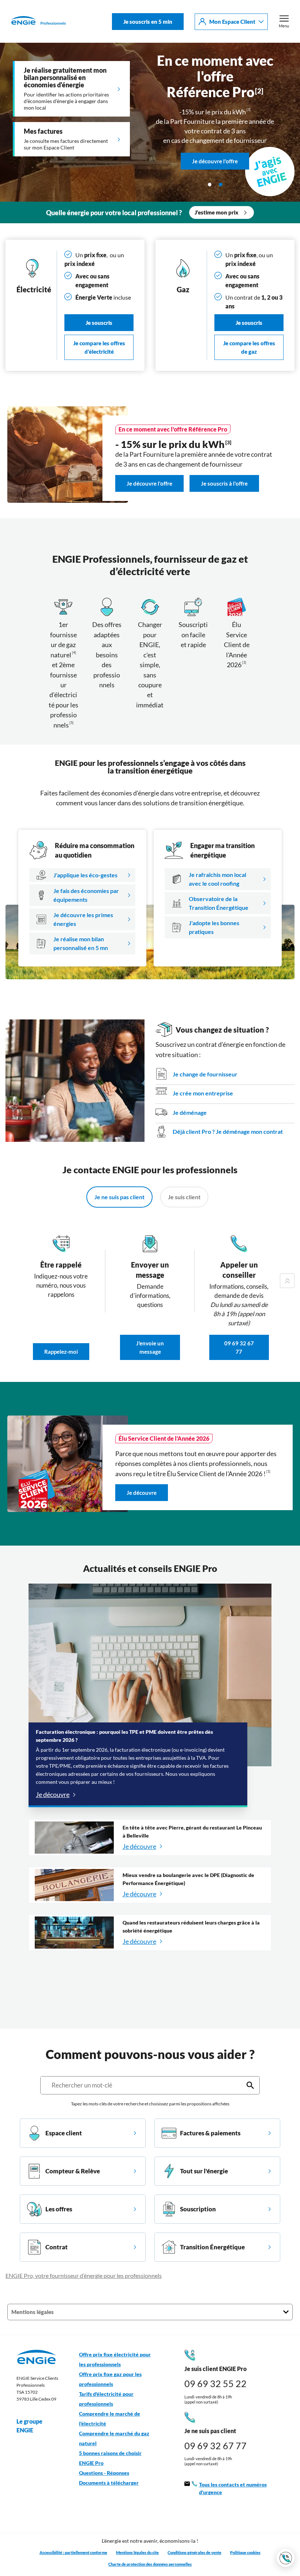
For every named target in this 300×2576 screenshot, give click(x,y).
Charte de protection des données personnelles (150, 2564)
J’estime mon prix (217, 212)
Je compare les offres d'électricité (99, 347)
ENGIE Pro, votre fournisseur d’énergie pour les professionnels (84, 2275)
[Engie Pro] (38, 22)
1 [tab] (210, 185)
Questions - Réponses (104, 2473)
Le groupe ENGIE (29, 2426)
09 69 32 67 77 (239, 1348)
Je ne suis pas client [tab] (119, 1197)
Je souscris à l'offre (224, 484)
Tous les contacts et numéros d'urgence (233, 2488)
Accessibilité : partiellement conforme (73, 2552)
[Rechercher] (250, 2085)
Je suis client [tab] (184, 1197)
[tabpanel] (150, 122)
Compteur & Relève (73, 2171)
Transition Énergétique (212, 2247)
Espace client (64, 2133)
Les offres (59, 2209)
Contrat (57, 2247)
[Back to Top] (287, 1281)
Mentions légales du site (137, 2552)
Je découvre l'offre (215, 123)
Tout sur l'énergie (204, 2171)
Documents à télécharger (109, 2483)
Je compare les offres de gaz (249, 347)
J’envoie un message (150, 1348)
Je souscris (99, 323)
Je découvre (142, 1493)
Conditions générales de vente (194, 2552)
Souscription (198, 2209)
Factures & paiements (210, 2133)
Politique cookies (245, 2552)
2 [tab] (221, 185)
